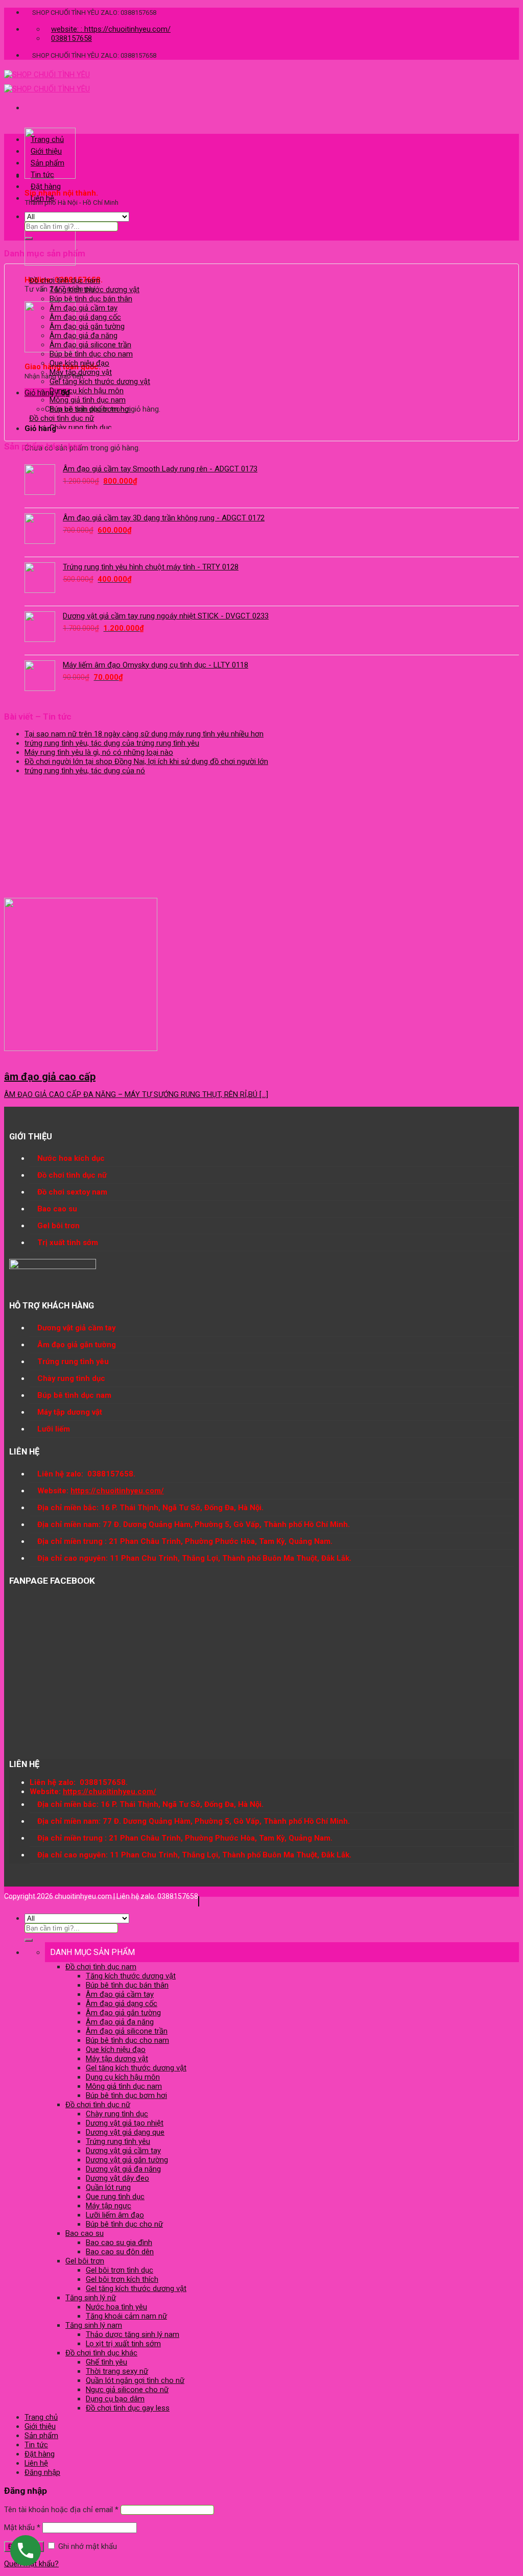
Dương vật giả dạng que (125, 2132)
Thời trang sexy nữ (117, 2371)
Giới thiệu (46, 151)
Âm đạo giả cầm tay (84, 308)
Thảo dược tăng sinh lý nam (133, 2334)
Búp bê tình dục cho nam (91, 354)
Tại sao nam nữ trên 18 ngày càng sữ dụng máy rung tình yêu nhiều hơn (144, 734)
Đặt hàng (46, 186)
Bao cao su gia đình (119, 2243)
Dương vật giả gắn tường (127, 2160)
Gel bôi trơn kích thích (122, 2279)
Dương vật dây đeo (117, 2178)
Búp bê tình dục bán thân (91, 299)
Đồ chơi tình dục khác (101, 2353)
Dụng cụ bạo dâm (115, 2399)
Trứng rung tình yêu (118, 2141)
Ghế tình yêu (106, 2362)
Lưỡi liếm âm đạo (115, 2215)
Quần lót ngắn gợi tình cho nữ (135, 2380)
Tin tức (42, 175)
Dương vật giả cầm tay (123, 2151)
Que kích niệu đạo (79, 363)
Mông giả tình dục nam (88, 400)
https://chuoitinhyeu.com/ (117, 1491)
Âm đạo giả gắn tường (87, 326)
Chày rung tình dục (81, 427)
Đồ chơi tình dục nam (65, 280)
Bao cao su (85, 2233)
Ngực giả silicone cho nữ (127, 2390)
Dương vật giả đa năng (123, 2169)
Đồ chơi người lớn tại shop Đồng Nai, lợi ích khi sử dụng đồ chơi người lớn (146, 761)
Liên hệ (42, 198)
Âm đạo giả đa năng (84, 336)
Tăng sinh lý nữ (91, 2298)
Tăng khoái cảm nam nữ (126, 2316)
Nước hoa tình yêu (116, 2307)
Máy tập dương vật (81, 372)
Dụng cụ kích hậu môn (87, 391)
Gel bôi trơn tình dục (120, 2270)
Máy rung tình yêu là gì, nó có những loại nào (99, 752)
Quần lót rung (108, 2187)
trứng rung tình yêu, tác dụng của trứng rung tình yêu (112, 743)
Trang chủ (47, 139)
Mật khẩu (22, 2527)
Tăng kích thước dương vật (94, 290)
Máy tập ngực (109, 2206)
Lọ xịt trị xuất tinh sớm (123, 2344)
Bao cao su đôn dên (120, 2252)
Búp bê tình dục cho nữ (124, 2224)
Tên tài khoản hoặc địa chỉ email (61, 2510)
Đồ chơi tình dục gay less (128, 2408)
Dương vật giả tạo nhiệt (125, 2123)
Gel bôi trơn (85, 2261)
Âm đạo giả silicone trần (90, 345)
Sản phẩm (47, 163)
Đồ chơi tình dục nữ (62, 418)
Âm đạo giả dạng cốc (85, 317)
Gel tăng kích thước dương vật (100, 381)
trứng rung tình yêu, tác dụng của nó (85, 771)
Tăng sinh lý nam (94, 2325)
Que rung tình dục (115, 2197)
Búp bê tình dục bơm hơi (90, 409)
